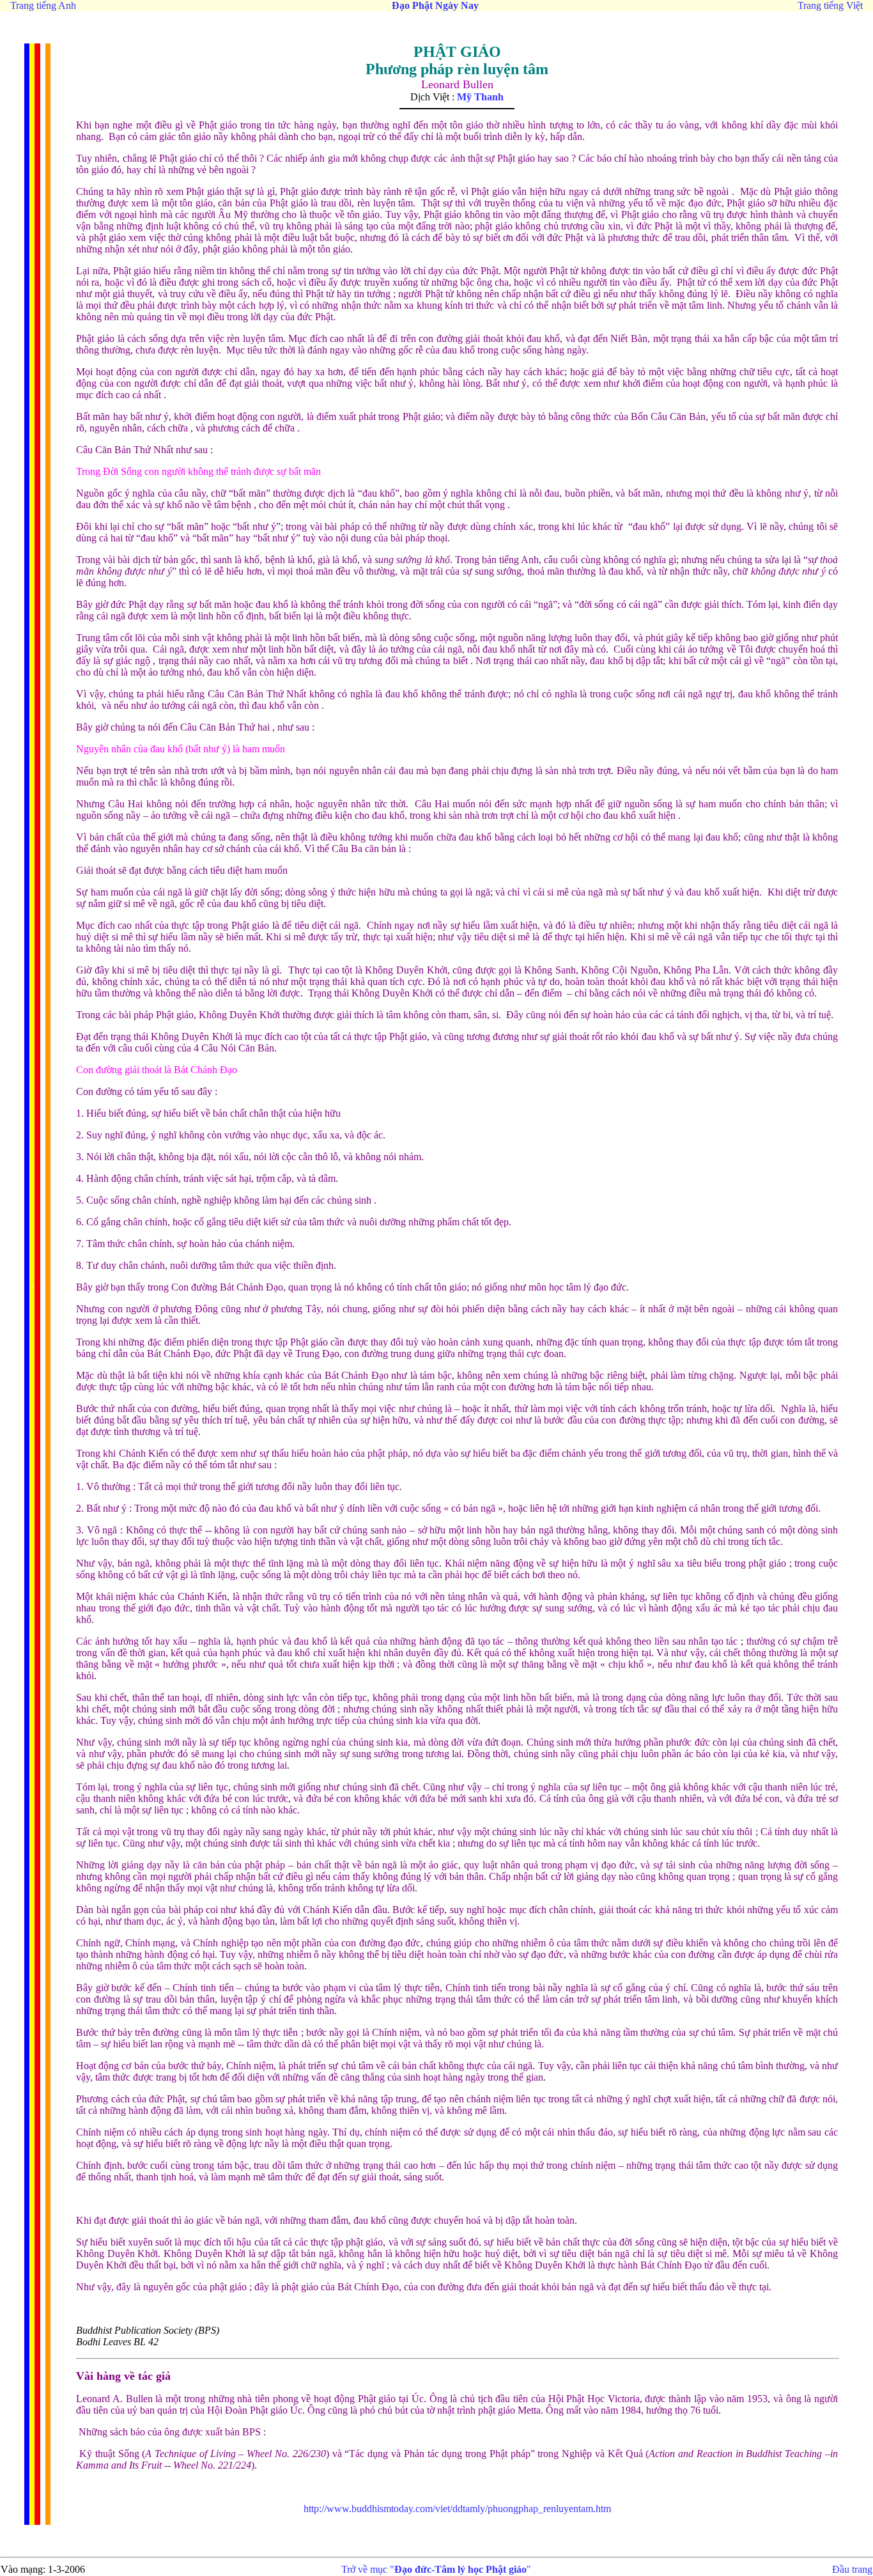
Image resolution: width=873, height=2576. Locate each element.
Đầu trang (852, 2569)
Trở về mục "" (436, 2569)
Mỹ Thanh (480, 97)
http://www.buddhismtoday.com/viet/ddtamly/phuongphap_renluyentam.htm (457, 2509)
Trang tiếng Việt (830, 5)
